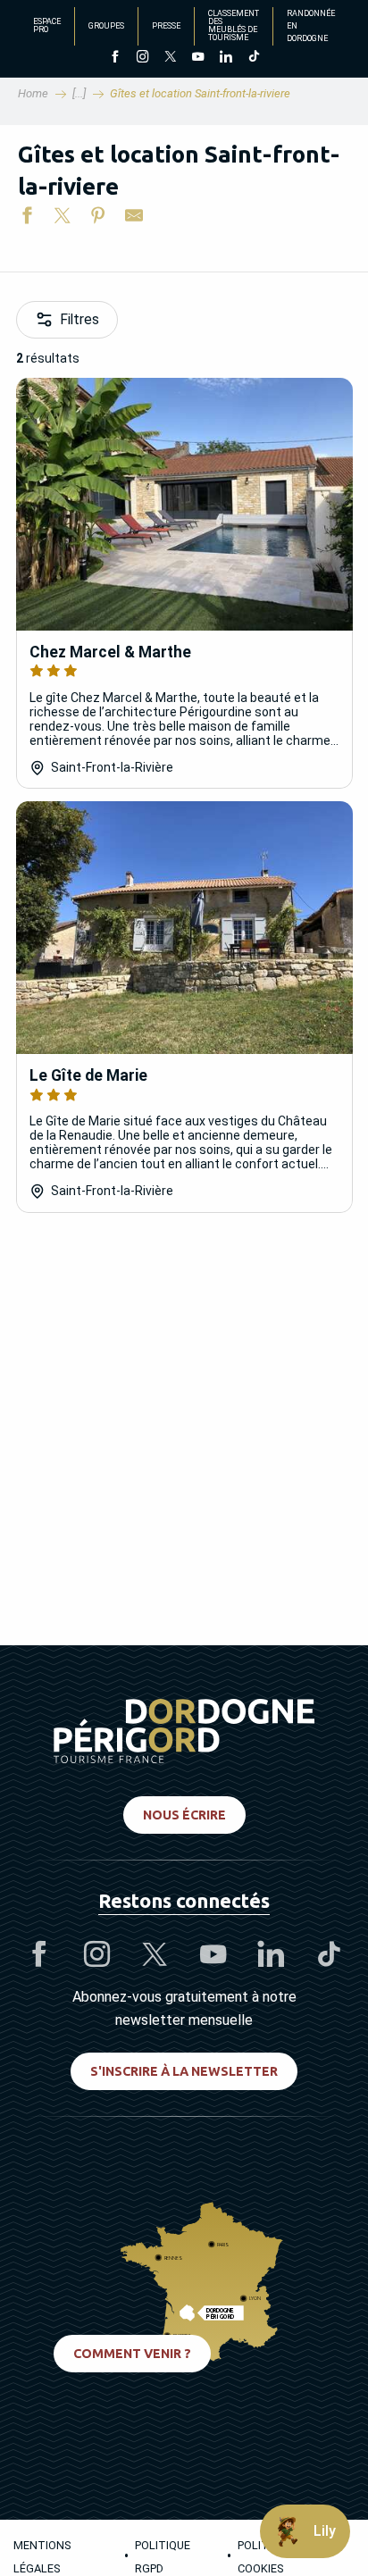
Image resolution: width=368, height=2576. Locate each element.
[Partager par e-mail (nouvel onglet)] (134, 219)
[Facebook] (115, 58)
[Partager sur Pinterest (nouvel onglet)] (98, 219)
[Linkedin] (226, 58)
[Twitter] (170, 58)
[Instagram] (142, 58)
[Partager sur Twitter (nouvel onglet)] (63, 219)
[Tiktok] (253, 58)
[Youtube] (198, 58)
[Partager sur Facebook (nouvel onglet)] (27, 219)
